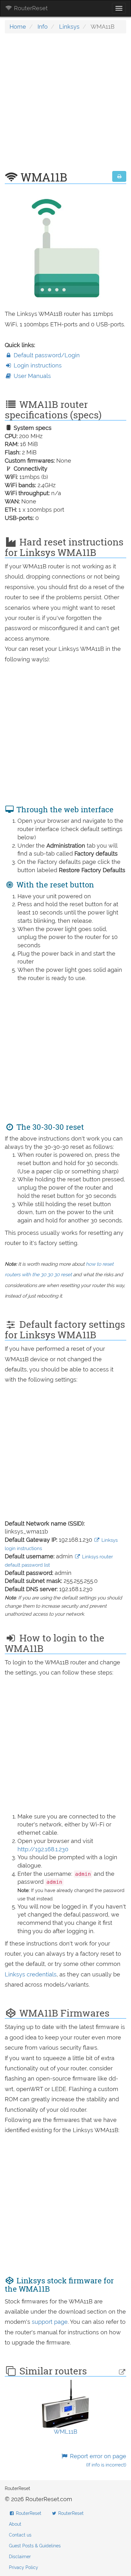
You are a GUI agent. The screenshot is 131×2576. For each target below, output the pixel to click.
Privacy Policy (24, 2567)
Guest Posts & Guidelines (35, 2546)
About (15, 2524)
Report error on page (97, 2460)
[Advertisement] (65, 105)
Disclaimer (20, 2557)
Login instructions (37, 365)
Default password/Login (46, 355)
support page (50, 2322)
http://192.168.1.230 (43, 1849)
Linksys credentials (31, 1974)
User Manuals (31, 376)
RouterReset (30, 8)
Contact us (20, 2535)
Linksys (69, 27)
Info (43, 27)
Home (18, 27)
